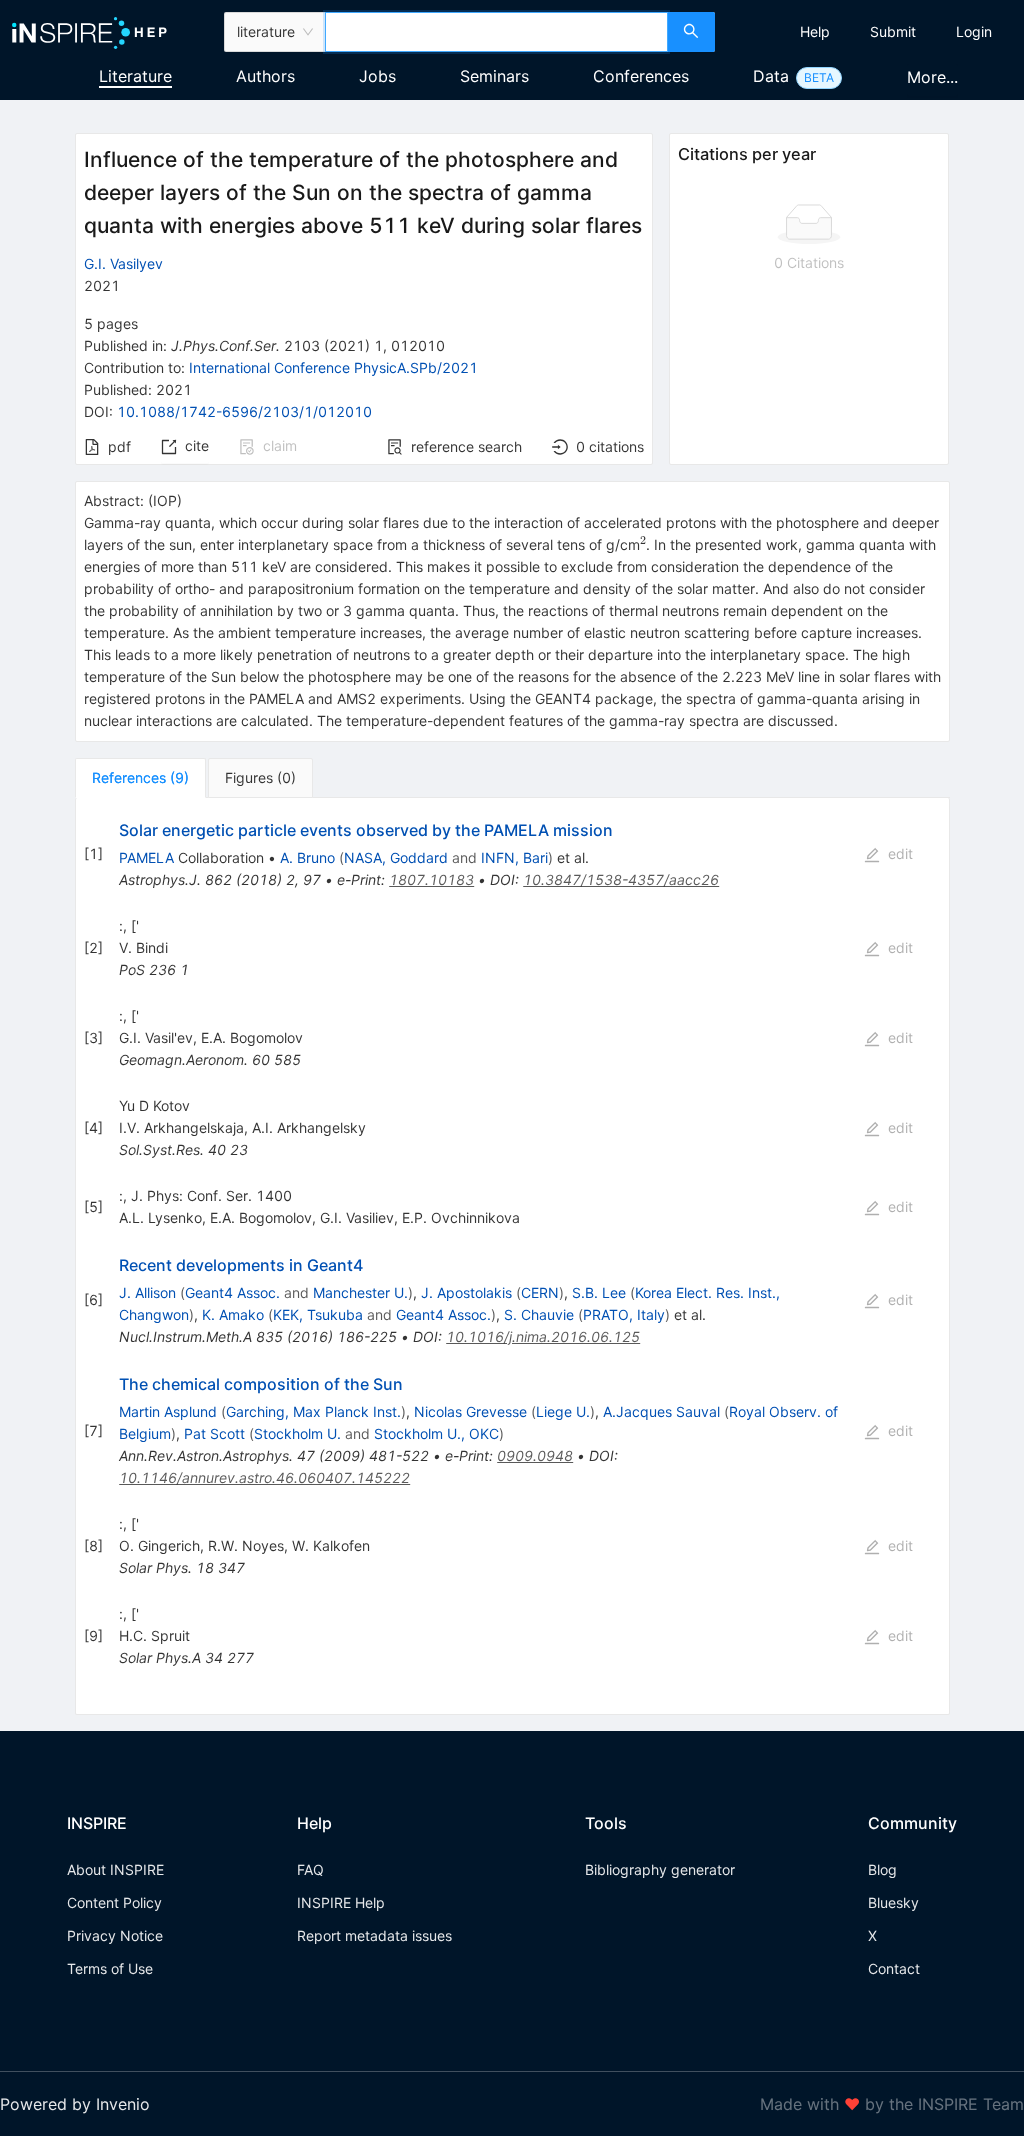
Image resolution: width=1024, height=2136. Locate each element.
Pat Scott (214, 1433)
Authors (265, 76)
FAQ (310, 1869)
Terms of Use (110, 1968)
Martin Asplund (168, 1411)
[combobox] (496, 32)
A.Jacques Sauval (661, 1411)
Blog (882, 1869)
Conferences (641, 76)
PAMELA (146, 857)
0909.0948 (535, 1455)
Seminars (494, 76)
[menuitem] (815, 32)
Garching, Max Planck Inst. (313, 1411)
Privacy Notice (115, 1935)
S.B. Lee (599, 1292)
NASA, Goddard (396, 857)
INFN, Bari (514, 857)
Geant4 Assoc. (232, 1292)
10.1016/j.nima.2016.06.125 (543, 1336)
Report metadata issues (374, 1935)
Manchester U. (360, 1292)
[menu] (872, 32)
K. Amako (233, 1314)
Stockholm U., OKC (436, 1433)
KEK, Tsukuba (318, 1314)
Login (974, 31)
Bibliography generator (660, 1869)
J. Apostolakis (466, 1292)
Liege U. (563, 1411)
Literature (135, 76)
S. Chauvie (539, 1314)
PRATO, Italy (624, 1314)
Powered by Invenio (75, 2104)
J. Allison (147, 1292)
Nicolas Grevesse (470, 1411)
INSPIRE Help (341, 1902)
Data (771, 76)
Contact (894, 1968)
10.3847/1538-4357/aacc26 (621, 879)
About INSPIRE (115, 1869)
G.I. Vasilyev (123, 263)
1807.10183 (431, 879)
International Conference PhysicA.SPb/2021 (333, 367)
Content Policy (114, 1902)
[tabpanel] (512, 1256)
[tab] (140, 778)
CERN (540, 1292)
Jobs (377, 76)
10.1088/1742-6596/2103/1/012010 (244, 411)
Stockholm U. (297, 1433)
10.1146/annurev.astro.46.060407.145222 (264, 1477)
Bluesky (893, 1902)
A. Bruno (307, 857)
